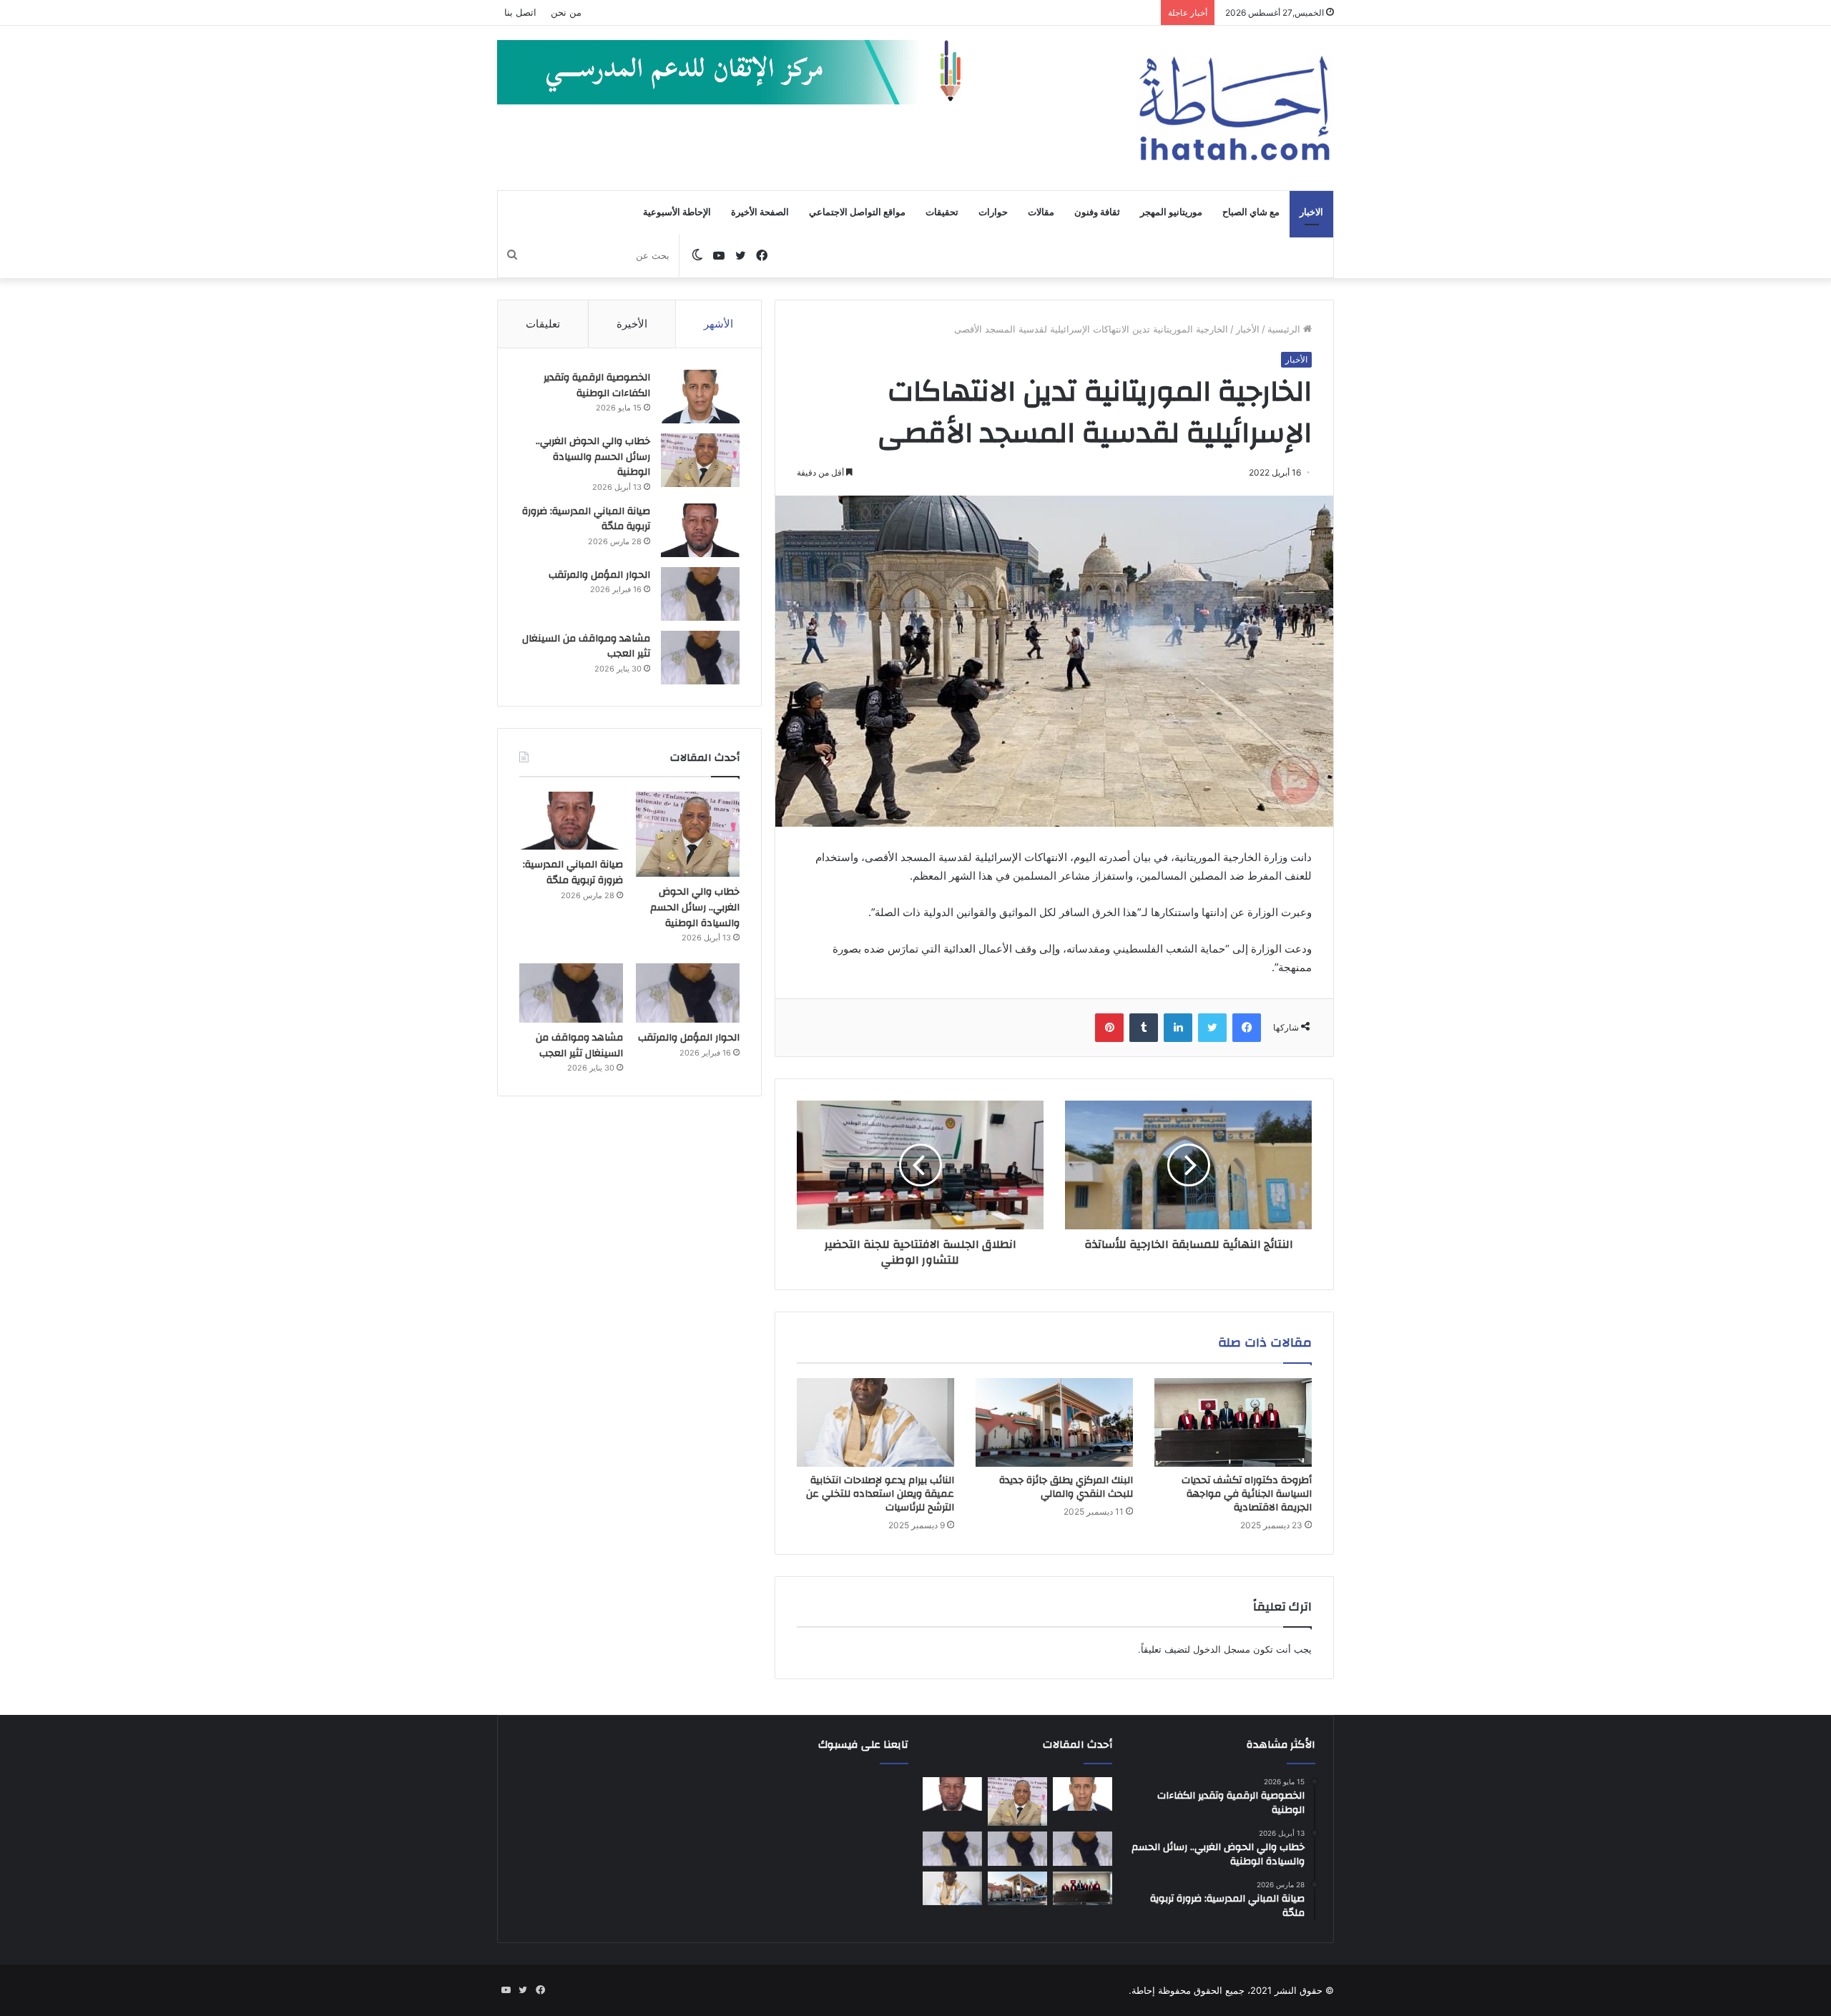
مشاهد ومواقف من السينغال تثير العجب (586, 646)
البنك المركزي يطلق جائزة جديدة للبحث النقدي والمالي (1066, 1487)
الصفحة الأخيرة (760, 212)
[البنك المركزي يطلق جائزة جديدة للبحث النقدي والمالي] (1054, 1422)
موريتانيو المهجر (1171, 212)
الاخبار (1311, 212)
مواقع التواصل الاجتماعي (857, 212)
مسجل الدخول (1222, 1649)
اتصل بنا (520, 12)
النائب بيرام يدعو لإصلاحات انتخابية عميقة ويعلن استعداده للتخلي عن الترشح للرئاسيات (880, 1494)
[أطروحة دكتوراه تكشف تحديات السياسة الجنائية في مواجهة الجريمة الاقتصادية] (1233, 1422)
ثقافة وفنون (1097, 212)
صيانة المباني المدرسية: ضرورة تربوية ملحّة (586, 519)
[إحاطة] (1234, 108)
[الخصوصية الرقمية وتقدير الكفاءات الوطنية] (700, 397)
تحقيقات (942, 212)
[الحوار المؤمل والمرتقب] (700, 594)
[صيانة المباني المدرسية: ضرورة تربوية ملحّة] (700, 530)
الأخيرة (632, 324)
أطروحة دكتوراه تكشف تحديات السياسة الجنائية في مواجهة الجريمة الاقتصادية (1247, 1494)
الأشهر (718, 324)
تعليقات (543, 324)
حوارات (993, 212)
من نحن (566, 12)
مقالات (1041, 212)
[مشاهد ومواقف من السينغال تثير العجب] (700, 658)
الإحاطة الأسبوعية (677, 212)
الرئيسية (1285, 329)
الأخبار (1248, 329)
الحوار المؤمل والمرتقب (599, 575)
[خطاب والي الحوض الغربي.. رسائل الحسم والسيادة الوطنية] (700, 460)
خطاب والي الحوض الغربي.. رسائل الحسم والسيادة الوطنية (593, 457)
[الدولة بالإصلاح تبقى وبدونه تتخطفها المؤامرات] (952, 1849)
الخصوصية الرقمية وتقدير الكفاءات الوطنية (597, 385)
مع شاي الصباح (1251, 212)
